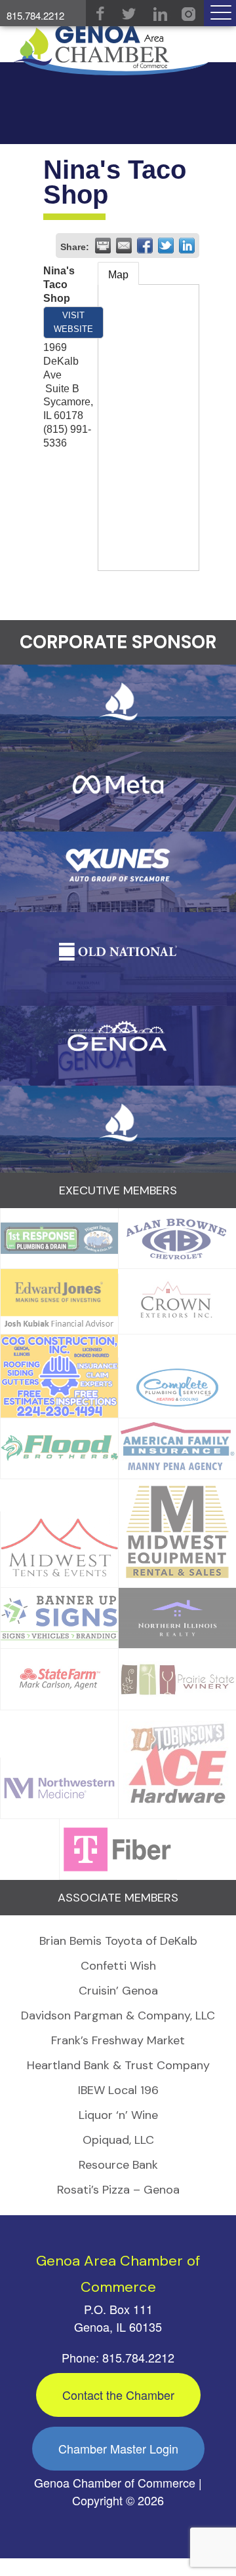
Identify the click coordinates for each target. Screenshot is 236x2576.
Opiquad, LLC (118, 2140)
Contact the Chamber (118, 2395)
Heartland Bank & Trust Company (118, 2065)
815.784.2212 (35, 15)
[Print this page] (103, 246)
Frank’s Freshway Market (118, 2040)
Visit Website (73, 322)
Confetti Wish (118, 1966)
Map (118, 275)
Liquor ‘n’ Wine (118, 2115)
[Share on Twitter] (166, 246)
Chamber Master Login (118, 2448)
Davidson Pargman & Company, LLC (118, 2015)
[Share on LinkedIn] (187, 246)
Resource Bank (118, 2165)
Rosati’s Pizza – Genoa (118, 2190)
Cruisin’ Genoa (118, 1991)
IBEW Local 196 (118, 2090)
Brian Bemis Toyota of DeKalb (118, 1941)
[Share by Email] (124, 246)
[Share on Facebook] (145, 246)
